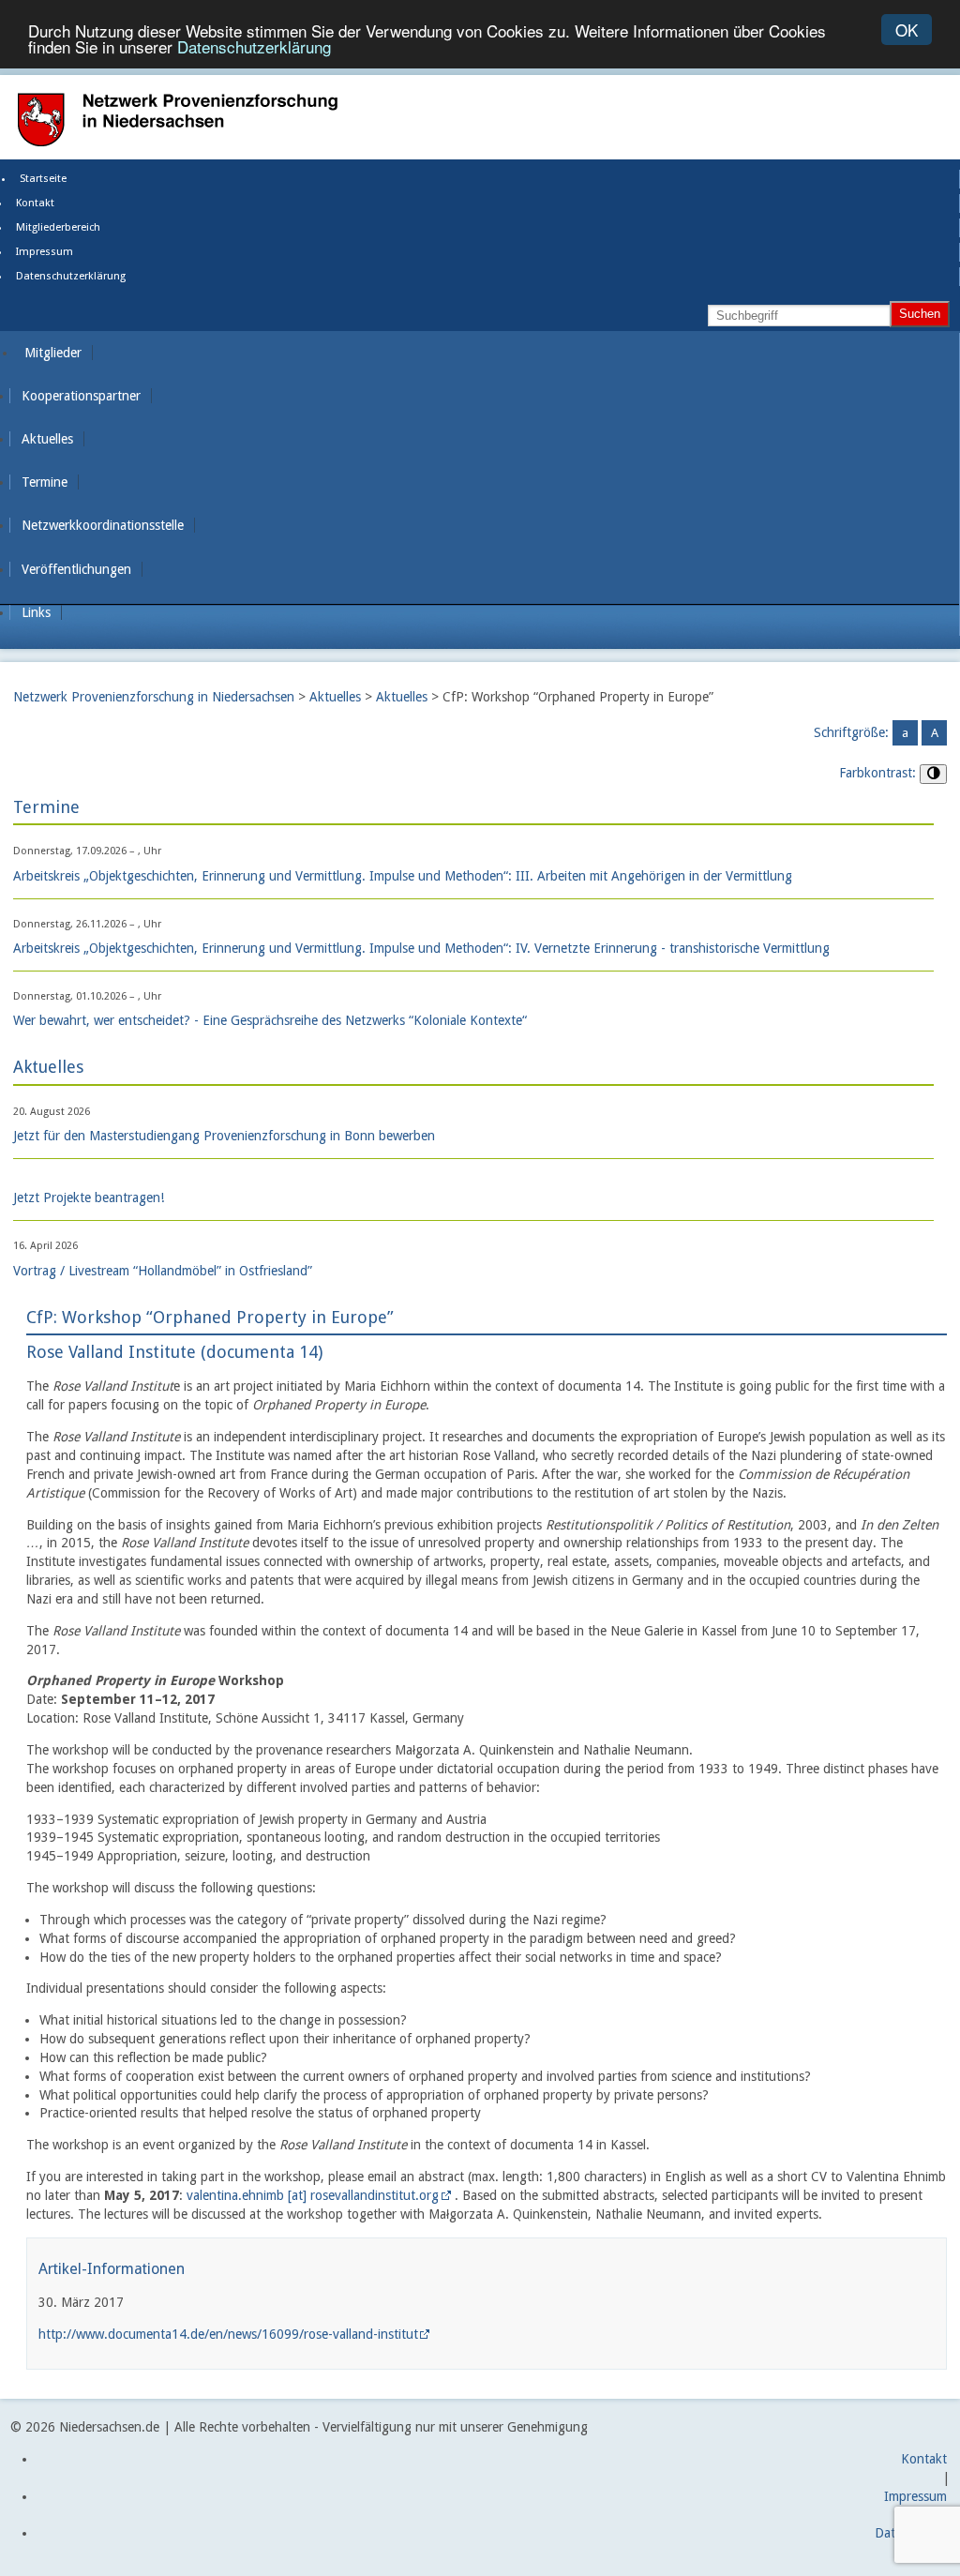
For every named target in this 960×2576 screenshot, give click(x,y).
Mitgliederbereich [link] (58, 227)
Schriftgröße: (851, 732)
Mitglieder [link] (53, 353)
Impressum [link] (45, 252)
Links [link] (36, 612)
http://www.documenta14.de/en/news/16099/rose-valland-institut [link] (228, 2334)
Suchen (920, 314)
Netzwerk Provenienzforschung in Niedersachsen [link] (154, 697)
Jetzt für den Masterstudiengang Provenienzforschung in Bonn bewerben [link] (224, 1136)
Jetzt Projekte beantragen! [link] (89, 1198)
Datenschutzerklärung (254, 46)
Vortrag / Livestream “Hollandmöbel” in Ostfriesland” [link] (163, 1271)
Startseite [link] (43, 179)
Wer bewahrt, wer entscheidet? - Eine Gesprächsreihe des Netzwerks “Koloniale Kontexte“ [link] (270, 1020)
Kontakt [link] (35, 203)
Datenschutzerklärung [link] (71, 276)
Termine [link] (45, 482)
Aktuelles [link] (47, 439)
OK (907, 30)
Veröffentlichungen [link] (76, 569)
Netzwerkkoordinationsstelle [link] (103, 525)
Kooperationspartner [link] (81, 396)
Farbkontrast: (877, 773)
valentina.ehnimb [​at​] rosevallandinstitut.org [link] (313, 2195)
